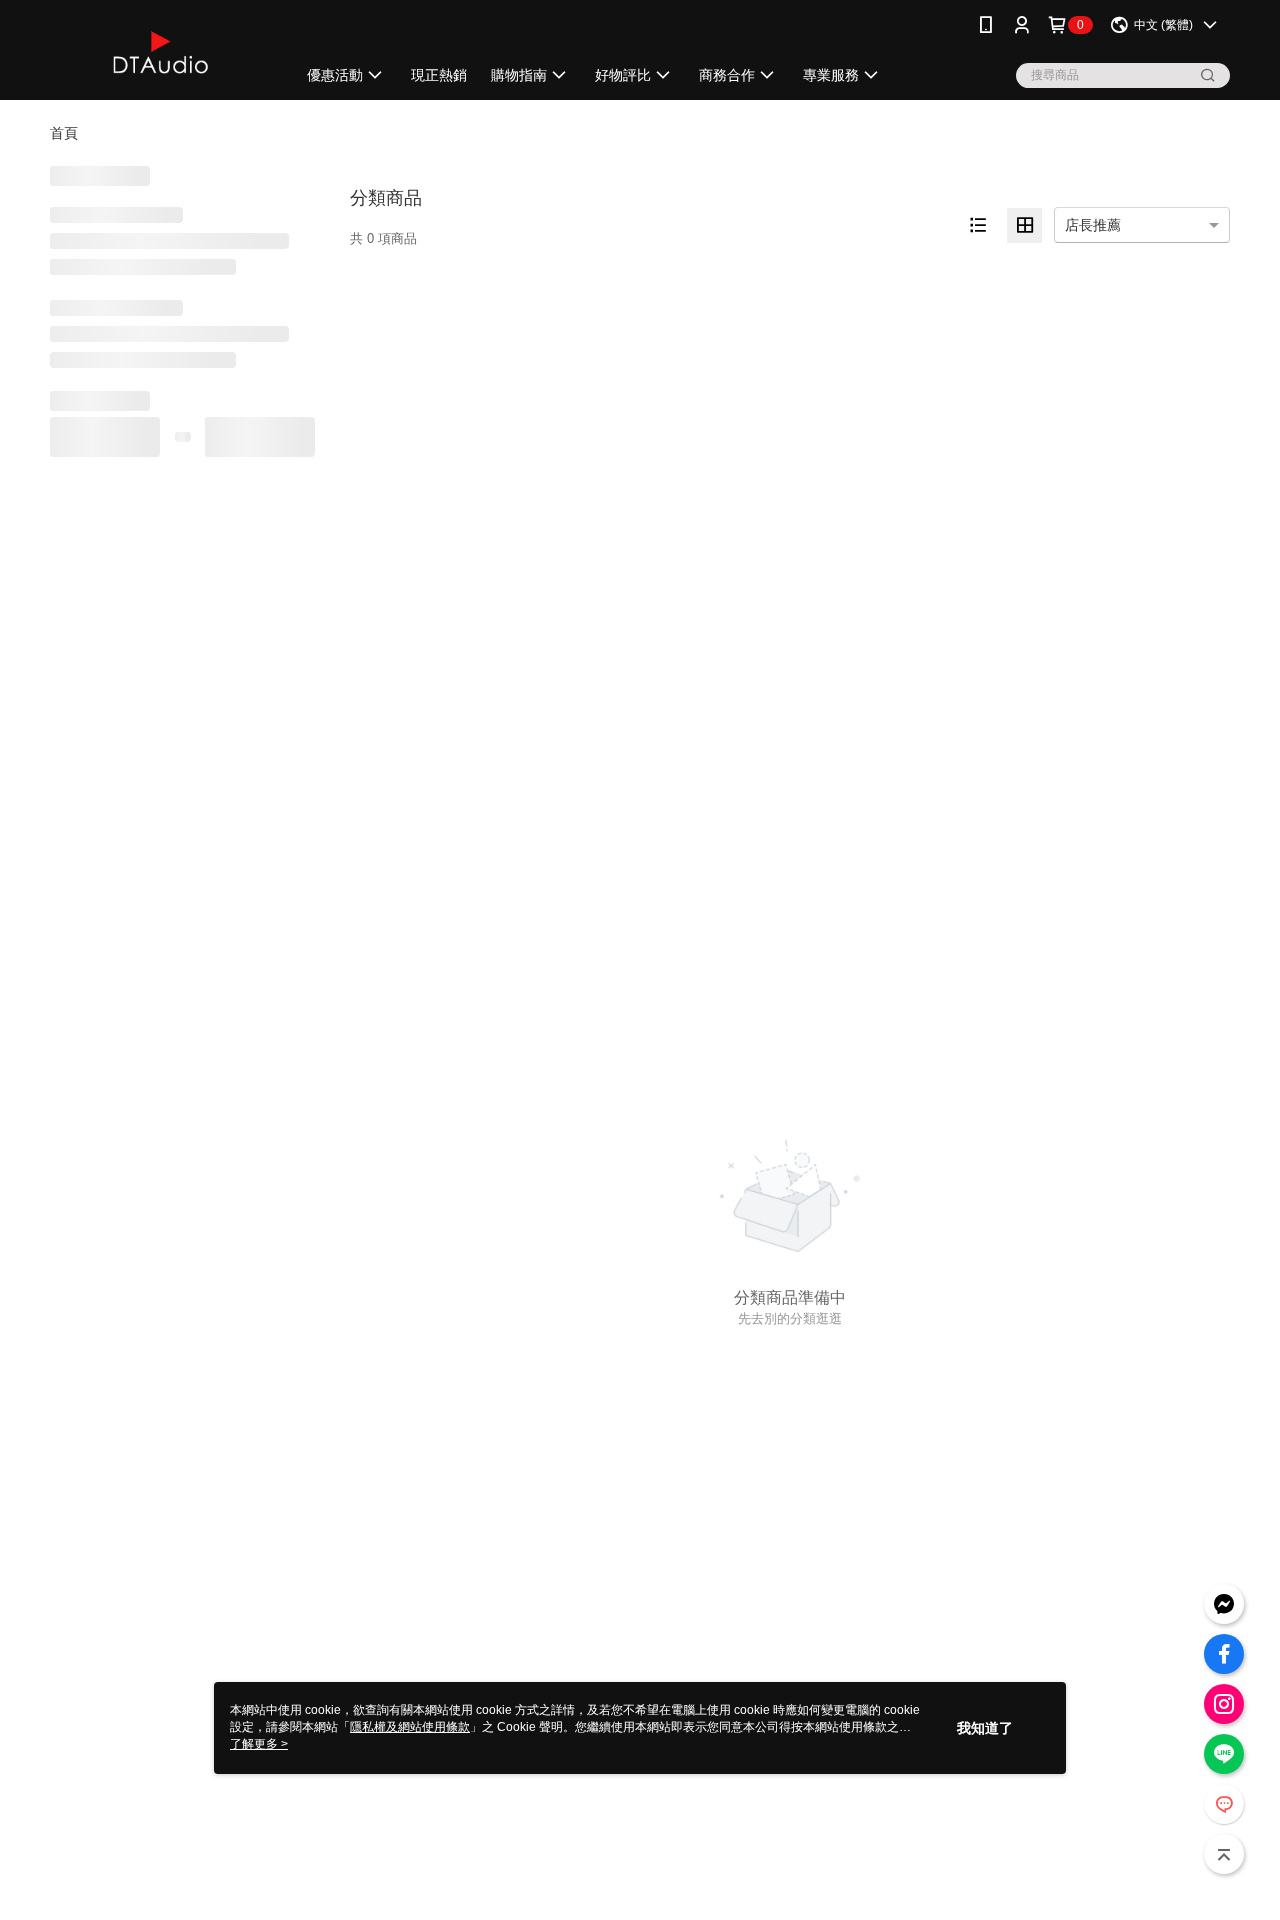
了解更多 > (259, 1744)
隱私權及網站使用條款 (410, 1727)
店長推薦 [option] (1093, 225)
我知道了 (985, 1728)
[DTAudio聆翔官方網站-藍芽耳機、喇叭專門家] (161, 52)
